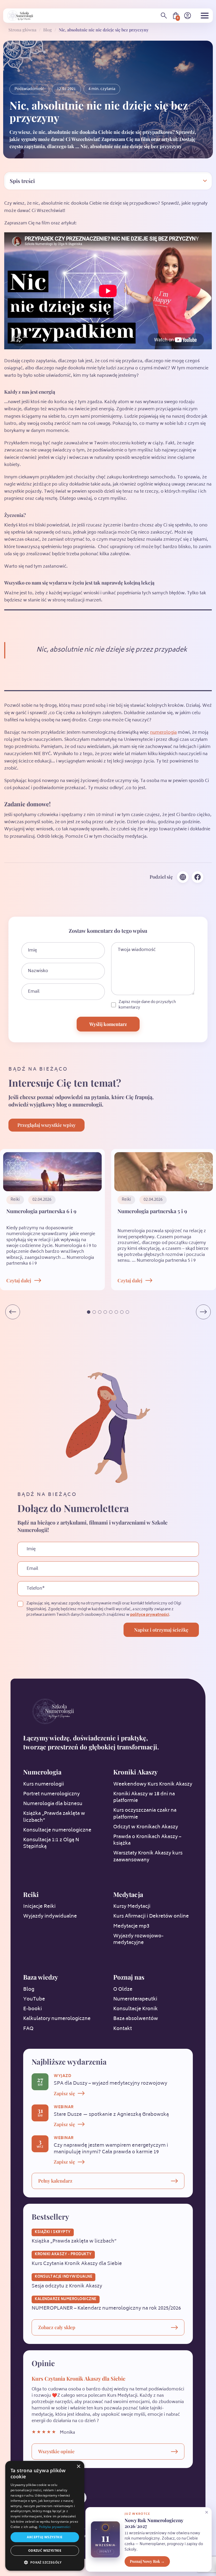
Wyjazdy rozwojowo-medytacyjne (138, 1940)
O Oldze (123, 1990)
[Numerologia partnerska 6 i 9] (52, 1172)
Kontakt (123, 2029)
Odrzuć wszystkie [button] (45, 2551)
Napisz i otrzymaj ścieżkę (161, 1630)
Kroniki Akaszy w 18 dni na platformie (144, 1798)
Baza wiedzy (41, 1977)
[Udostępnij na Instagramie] (183, 877)
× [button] (78, 2467)
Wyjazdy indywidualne (50, 1916)
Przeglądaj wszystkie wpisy (46, 1125)
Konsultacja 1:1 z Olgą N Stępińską (51, 1843)
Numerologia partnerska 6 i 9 (41, 1211)
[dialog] (45, 2516)
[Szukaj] (164, 16)
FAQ (28, 2029)
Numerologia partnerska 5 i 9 (152, 1211)
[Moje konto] (188, 16)
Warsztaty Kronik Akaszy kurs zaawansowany (148, 1857)
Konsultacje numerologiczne (57, 1830)
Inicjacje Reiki (39, 1907)
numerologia (163, 733)
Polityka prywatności (55, 2527)
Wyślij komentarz (108, 1024)
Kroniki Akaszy (135, 1772)
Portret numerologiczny (51, 1794)
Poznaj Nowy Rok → (147, 2561)
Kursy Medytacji (132, 1907)
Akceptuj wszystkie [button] (45, 2537)
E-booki (33, 2009)
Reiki (31, 1894)
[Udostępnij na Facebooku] (198, 877)
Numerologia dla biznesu (53, 1804)
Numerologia (42, 1772)
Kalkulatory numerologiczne (57, 2019)
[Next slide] (203, 1312)
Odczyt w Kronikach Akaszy (146, 1827)
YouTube (34, 1999)
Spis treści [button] (22, 181)
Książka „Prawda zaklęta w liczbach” (54, 1817)
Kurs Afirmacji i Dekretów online (151, 1916)
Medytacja (128, 1894)
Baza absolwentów (136, 2019)
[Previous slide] (13, 1312)
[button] (89, 1312)
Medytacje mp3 (131, 1927)
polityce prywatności (150, 1615)
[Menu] (205, 16)
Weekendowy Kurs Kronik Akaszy (153, 1784)
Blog (48, 30)
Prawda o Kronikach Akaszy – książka (147, 1840)
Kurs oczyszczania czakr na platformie (145, 1814)
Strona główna (22, 30)
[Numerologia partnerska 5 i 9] (164, 1172)
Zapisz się (64, 2093)
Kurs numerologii (44, 1784)
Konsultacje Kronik (136, 2009)
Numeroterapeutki (135, 1999)
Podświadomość (29, 89)
